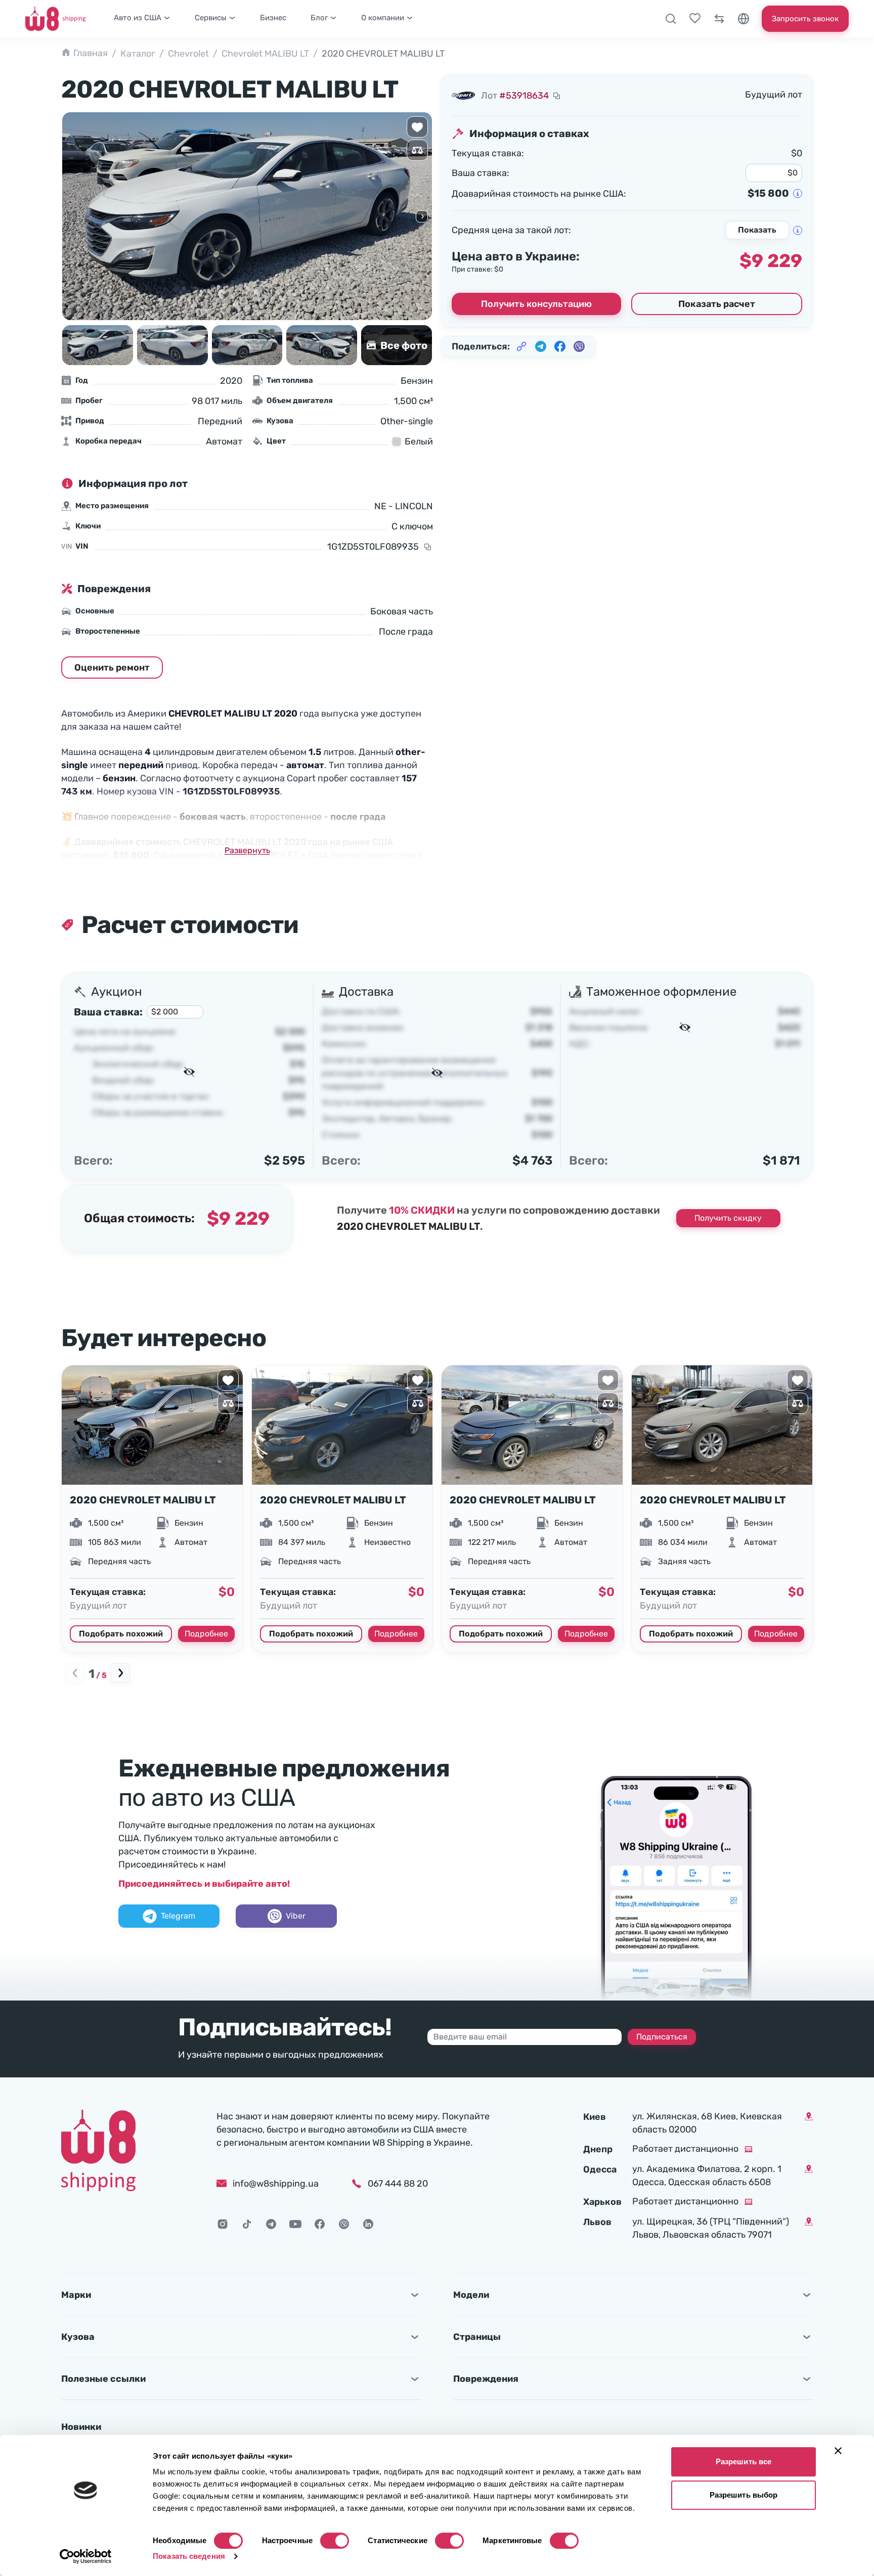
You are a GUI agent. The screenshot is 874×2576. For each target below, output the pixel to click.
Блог (319, 18)
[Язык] (744, 19)
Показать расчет (717, 304)
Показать (757, 230)
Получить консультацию (536, 304)
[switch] (335, 2541)
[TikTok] (247, 2224)
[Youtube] (295, 2224)
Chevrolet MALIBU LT (265, 54)
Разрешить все (744, 2461)
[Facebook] (320, 2224)
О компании (383, 18)
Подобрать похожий (121, 1634)
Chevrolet (188, 54)
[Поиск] (671, 19)
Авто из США (138, 18)
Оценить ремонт (112, 668)
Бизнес (273, 18)
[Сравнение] (719, 19)
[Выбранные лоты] (695, 19)
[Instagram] (223, 2224)
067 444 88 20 (398, 2184)
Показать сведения (189, 2556)
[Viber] (344, 2224)
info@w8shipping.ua (276, 2184)
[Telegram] (271, 2224)
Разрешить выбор (744, 2495)
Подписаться (662, 2037)
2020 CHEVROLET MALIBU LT (143, 1500)
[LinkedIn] (368, 2224)
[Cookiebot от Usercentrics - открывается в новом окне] (86, 2556)
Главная (91, 53)
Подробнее (206, 1634)
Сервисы (211, 18)
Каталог (138, 54)
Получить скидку (728, 1218)
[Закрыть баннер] (838, 2451)
